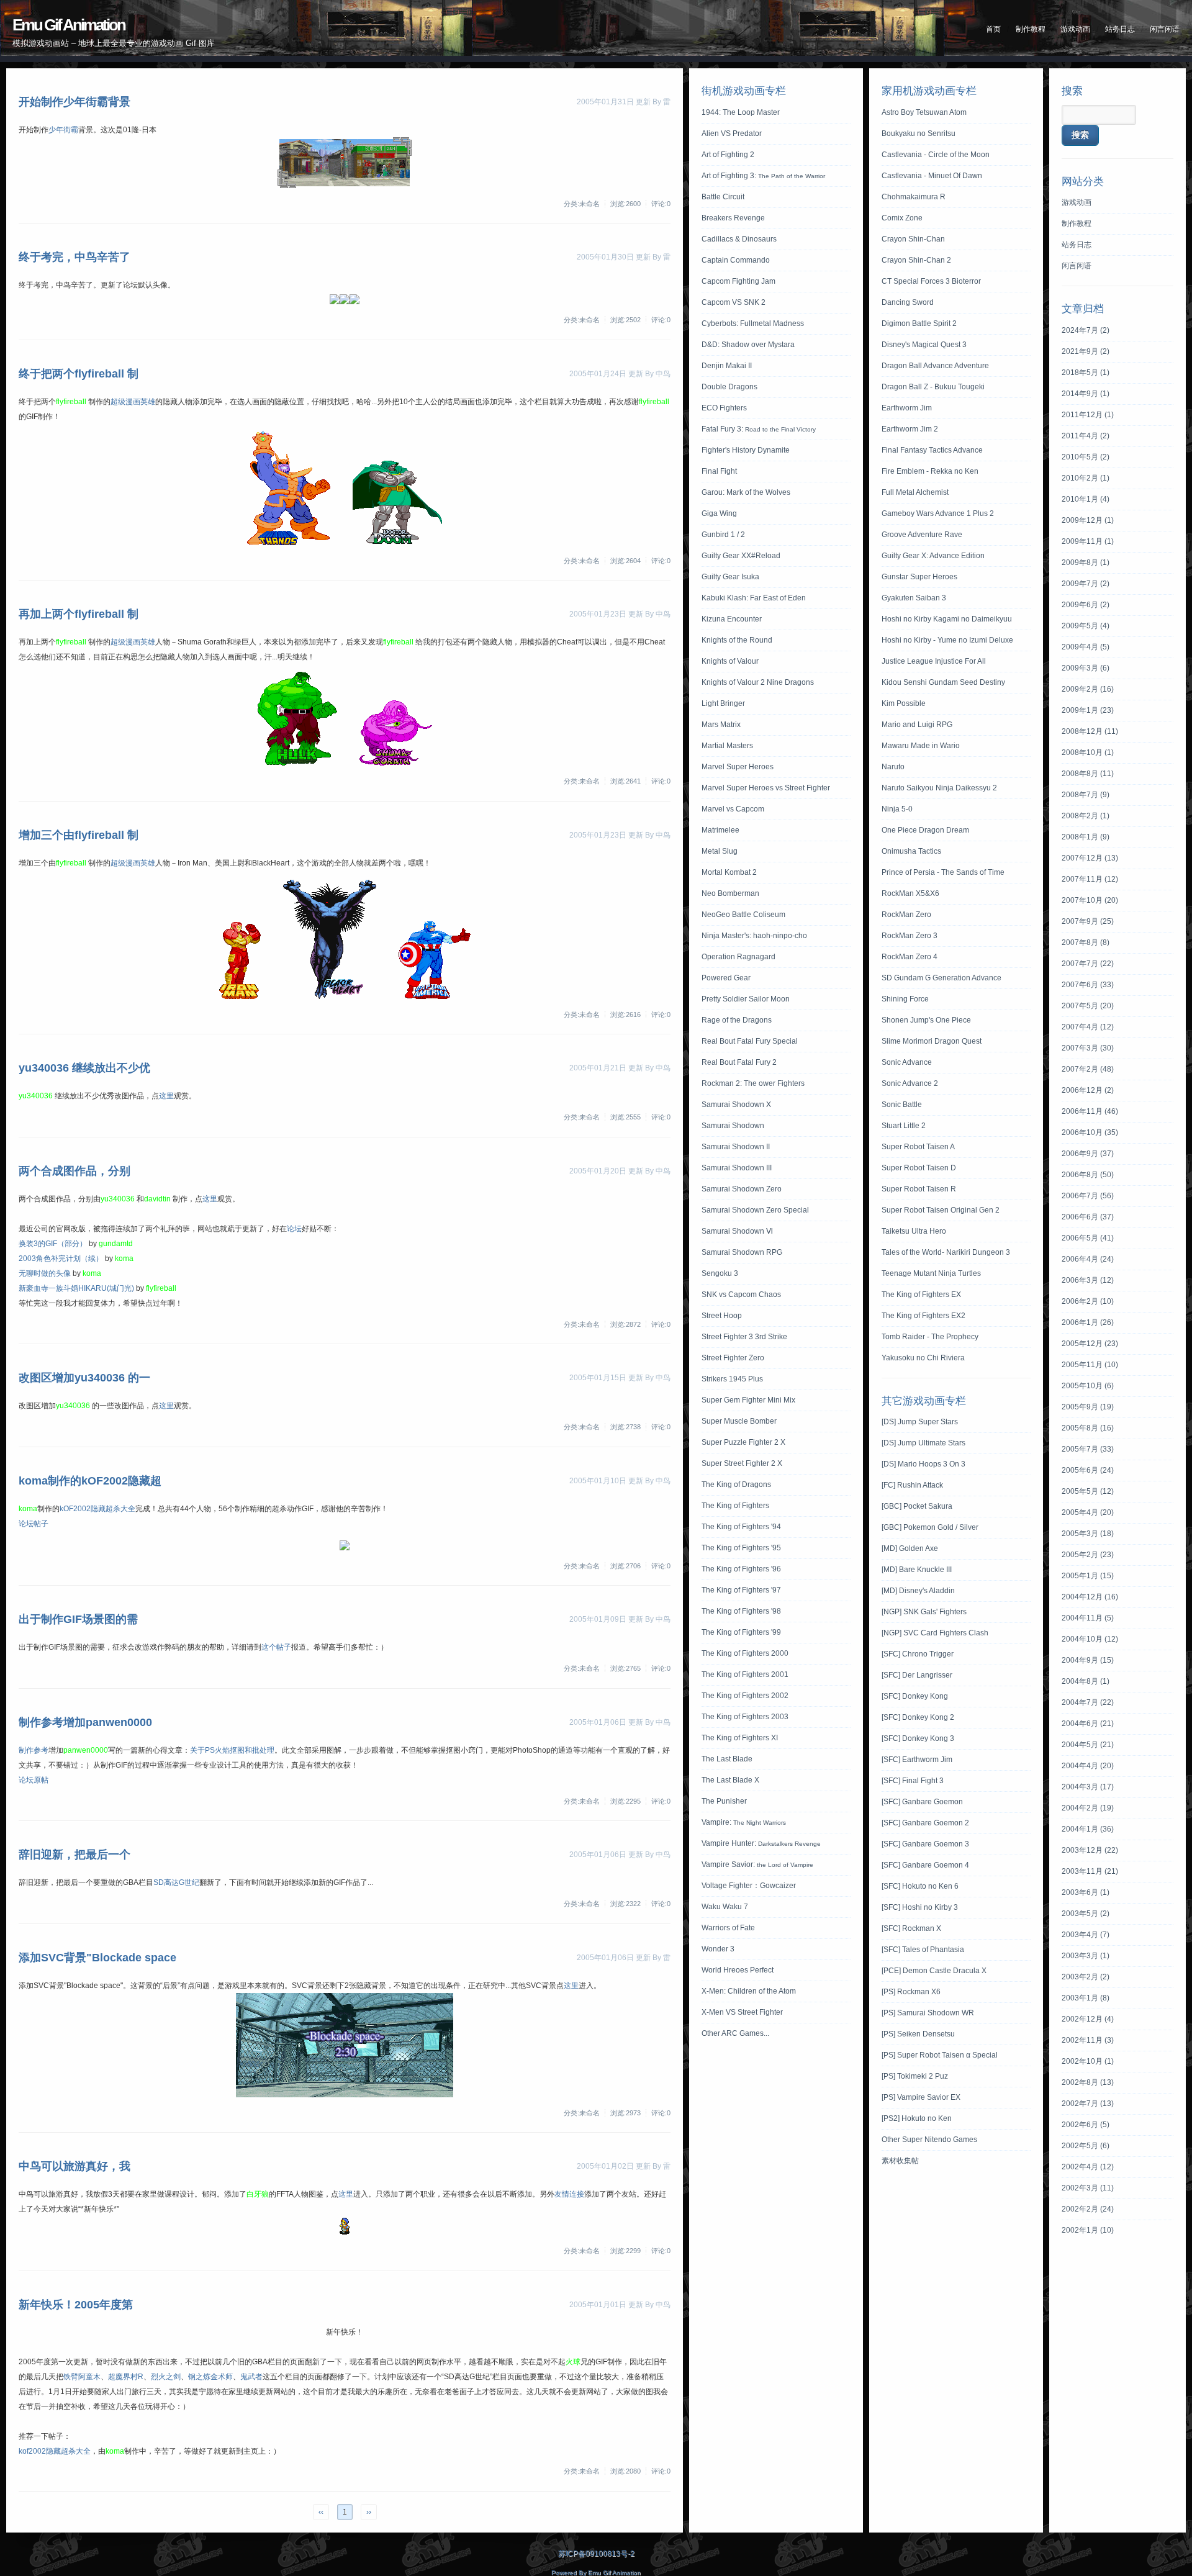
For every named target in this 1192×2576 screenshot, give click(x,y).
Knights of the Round (737, 640)
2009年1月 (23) (1088, 710)
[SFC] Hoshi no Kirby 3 (920, 1907)
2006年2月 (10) (1088, 1301)
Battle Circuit (723, 197)
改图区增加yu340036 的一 (84, 1378)
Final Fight (719, 471)
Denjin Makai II (727, 366)
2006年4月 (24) (1088, 1259)
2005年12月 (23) (1090, 1344)
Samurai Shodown (733, 1126)
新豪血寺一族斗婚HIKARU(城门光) (76, 1288)
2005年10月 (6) (1088, 1386)
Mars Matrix (721, 725)
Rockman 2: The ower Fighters (753, 1083)
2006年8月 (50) (1088, 1175)
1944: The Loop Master (741, 112)
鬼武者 (251, 2377)
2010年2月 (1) (1086, 478)
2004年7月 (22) (1088, 1702)
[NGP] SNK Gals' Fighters (924, 1612)
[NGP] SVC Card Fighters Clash (935, 1633)
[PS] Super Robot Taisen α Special (940, 2055)
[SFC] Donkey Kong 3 (918, 1738)
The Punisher (724, 1801)
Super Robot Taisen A (918, 1147)
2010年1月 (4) (1086, 499)
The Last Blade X (730, 1780)
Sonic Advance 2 (910, 1083)
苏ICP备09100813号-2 (596, 2554)
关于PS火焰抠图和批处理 (232, 1750)
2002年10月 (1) (1088, 2061)
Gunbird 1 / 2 (723, 535)
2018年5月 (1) (1086, 373)
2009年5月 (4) (1086, 626)
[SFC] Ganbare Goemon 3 (925, 1844)
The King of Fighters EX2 (923, 1316)
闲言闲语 (1165, 29)
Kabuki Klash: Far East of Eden (754, 598)
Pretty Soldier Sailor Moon (746, 999)
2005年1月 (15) (1088, 1576)
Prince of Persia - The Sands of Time (943, 872)
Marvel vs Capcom (733, 809)
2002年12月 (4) (1088, 2019)
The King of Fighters (735, 1506)
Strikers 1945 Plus (732, 1379)
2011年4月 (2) (1086, 436)
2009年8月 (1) (1086, 563)
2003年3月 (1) (1086, 1956)
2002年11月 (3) (1088, 2040)
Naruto (893, 767)
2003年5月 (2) (1086, 1914)
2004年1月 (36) (1088, 1829)
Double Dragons (729, 387)
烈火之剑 (166, 2377)
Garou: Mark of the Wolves (746, 492)
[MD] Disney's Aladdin (918, 1591)
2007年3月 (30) (1088, 1048)
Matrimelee (720, 830)
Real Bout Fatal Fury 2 (739, 1062)
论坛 (294, 1229)
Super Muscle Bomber (739, 1421)
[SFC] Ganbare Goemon (922, 1802)
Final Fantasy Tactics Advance (932, 450)
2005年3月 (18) (1088, 1534)
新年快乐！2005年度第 (76, 2305)
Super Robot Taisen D (919, 1168)
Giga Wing (719, 513)
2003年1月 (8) (1086, 1998)
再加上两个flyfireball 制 (79, 614)
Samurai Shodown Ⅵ (737, 1231)
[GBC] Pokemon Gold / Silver (930, 1527)
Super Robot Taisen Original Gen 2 (941, 1210)
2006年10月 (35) (1090, 1132)
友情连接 (569, 2194)
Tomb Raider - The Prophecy (930, 1337)
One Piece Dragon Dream (925, 830)
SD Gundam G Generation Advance (941, 978)
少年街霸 (63, 130)
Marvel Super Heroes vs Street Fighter (766, 788)
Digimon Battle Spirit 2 (919, 323)
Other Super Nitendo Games (929, 2140)
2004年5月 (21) (1088, 1745)
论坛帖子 (34, 1524)
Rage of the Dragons (737, 1020)
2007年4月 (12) (1088, 1027)
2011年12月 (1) (1088, 415)
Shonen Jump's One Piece (926, 1020)
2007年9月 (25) (1088, 921)
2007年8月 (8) (1086, 942)
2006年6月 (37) (1088, 1217)
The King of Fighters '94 (741, 1527)
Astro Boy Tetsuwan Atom (924, 112)
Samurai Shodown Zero (742, 1189)
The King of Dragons (736, 1485)
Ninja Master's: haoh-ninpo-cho (754, 936)
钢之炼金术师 (210, 2377)
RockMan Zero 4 (910, 957)
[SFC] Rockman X (911, 1928)
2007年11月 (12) (1090, 879)
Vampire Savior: (757, 1864)
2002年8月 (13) (1088, 2082)
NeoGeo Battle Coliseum (743, 915)
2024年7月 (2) (1086, 330)
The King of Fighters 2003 (745, 1717)
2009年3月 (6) (1086, 668)
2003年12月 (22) (1090, 1850)
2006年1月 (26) (1088, 1322)
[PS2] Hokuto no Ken (917, 2118)
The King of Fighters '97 (741, 1590)
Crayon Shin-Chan (913, 239)
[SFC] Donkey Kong (915, 1696)
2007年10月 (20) (1090, 900)
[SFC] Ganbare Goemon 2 (925, 1823)
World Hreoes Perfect (738, 1970)
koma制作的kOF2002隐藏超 (90, 1481)
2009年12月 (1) (1088, 520)
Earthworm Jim (907, 408)
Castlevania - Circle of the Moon (936, 155)
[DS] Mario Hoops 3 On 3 (923, 1464)
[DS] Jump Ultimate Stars (923, 1443)
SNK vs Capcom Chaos (741, 1295)
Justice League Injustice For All (934, 661)
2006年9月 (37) (1088, 1154)
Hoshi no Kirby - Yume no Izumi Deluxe (947, 640)
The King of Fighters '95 (741, 1548)
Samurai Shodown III (737, 1168)
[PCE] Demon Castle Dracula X (934, 1971)
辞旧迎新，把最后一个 (74, 1855)
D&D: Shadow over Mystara (748, 345)
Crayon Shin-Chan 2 (916, 260)
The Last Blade (727, 1759)
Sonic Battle (902, 1105)
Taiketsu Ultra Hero (914, 1231)
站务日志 (1120, 29)
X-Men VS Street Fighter (742, 2012)
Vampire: (744, 1822)
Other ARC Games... (735, 2033)
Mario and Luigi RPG (917, 725)
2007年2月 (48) (1088, 1069)
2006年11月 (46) (1090, 1111)
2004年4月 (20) (1088, 1766)
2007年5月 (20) (1088, 1006)
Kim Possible (904, 703)
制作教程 (1031, 29)
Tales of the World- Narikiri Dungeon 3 (946, 1252)
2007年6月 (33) (1088, 985)
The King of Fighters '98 (741, 1611)
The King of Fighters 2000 (745, 1653)
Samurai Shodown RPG (742, 1252)
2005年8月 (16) (1088, 1428)
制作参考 (34, 1750)
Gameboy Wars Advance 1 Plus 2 (938, 513)
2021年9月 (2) (1086, 351)
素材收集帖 (900, 2161)
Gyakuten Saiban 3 (914, 598)
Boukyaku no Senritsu (919, 133)
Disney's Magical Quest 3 (924, 345)
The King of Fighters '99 (741, 1632)
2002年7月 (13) (1088, 2104)
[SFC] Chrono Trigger (918, 1654)
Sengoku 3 (720, 1273)
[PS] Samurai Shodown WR (928, 2013)
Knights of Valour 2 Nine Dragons (758, 682)
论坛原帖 (34, 1780)
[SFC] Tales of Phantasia (923, 1950)
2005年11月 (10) (1090, 1365)
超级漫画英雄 (133, 402)
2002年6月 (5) (1086, 2125)
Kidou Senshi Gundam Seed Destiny (943, 682)
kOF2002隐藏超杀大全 (97, 1509)
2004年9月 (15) (1088, 1660)
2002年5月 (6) (1086, 2146)
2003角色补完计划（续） (61, 1259)
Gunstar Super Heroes (919, 577)
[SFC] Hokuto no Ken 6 (920, 1886)
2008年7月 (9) (1086, 795)
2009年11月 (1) (1088, 541)
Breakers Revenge (733, 218)
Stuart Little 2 (904, 1126)
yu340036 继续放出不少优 (84, 1068)
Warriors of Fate (728, 1928)
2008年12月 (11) (1090, 731)
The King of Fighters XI (740, 1738)
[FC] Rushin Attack (912, 1485)
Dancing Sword (908, 302)
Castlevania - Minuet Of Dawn (932, 176)
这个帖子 (276, 1647)
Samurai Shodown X (736, 1105)
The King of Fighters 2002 (745, 1696)
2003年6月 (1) (1086, 1892)
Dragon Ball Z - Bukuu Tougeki (933, 387)
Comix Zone (902, 218)
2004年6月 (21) (1088, 1724)
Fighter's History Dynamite (746, 450)
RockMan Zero (906, 915)
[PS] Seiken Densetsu (918, 2034)
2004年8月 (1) (1086, 1681)
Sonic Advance (907, 1062)
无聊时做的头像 (45, 1273)
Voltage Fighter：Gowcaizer (749, 1886)
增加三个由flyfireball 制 (79, 835)
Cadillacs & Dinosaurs (739, 239)
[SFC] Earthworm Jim (917, 1760)
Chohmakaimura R (914, 197)
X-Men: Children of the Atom (749, 1991)
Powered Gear (726, 978)
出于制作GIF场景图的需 (78, 1619)
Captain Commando (736, 260)
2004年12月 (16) (1090, 1597)
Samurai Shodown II (736, 1147)
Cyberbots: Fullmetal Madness (753, 323)
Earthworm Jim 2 (910, 429)
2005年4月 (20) (1088, 1512)
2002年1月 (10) (1088, 2230)
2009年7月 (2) (1086, 584)
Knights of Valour (730, 661)
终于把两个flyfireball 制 (79, 374)
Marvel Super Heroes (738, 767)
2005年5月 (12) (1088, 1491)
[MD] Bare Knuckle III (917, 1570)
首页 (993, 29)
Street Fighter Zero (733, 1358)
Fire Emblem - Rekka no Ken (930, 471)
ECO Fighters (724, 408)
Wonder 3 (718, 1949)
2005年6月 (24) (1088, 1470)
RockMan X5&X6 (910, 893)
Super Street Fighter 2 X (742, 1463)
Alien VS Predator (732, 133)
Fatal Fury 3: (759, 429)
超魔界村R (126, 2377)
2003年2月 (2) (1086, 1977)
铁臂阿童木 (82, 2377)
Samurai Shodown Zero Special (755, 1210)
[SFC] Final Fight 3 (913, 1781)
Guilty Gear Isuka (730, 577)
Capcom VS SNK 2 (734, 302)
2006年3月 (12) (1088, 1280)
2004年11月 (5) (1088, 1618)
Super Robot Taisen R (919, 1189)
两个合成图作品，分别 (74, 1171)
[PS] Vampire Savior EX (921, 2097)
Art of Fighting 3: (763, 176)
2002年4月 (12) (1088, 2167)
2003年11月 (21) (1090, 1871)
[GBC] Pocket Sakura (917, 1506)
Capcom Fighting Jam (738, 281)
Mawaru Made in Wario (921, 746)
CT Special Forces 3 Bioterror (931, 281)
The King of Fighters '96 (741, 1569)
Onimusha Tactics (911, 851)
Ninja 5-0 (897, 809)
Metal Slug (720, 851)
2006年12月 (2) (1088, 1090)
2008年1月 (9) (1086, 837)
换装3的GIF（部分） (53, 1244)
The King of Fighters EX (921, 1295)
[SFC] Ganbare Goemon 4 (925, 1865)
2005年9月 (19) (1088, 1407)
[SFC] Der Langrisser (917, 1675)
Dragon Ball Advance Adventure (935, 366)
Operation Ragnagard (738, 957)
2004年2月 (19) (1088, 1808)
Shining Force (905, 999)
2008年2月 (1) (1086, 816)
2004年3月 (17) (1088, 1787)
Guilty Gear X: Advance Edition (933, 556)
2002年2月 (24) (1088, 2209)
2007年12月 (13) (1090, 858)
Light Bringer (723, 703)
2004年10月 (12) (1090, 1639)
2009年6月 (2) (1086, 605)
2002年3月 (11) (1088, 2188)
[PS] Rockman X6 (911, 1992)
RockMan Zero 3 (910, 936)
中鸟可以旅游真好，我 (74, 2166)
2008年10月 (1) (1088, 752)
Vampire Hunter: (761, 1843)
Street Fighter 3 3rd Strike (744, 1337)
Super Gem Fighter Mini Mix (748, 1400)
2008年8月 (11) (1088, 774)
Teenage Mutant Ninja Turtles (931, 1273)
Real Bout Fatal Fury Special (750, 1041)
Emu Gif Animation (69, 25)
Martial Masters (727, 746)
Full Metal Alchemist (915, 492)
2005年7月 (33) (1088, 1449)
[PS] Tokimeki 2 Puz (915, 2076)
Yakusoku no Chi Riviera (923, 1358)
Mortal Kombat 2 (729, 872)
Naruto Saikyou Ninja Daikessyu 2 (939, 788)
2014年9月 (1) (1086, 394)
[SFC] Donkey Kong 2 (918, 1717)
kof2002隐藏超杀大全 (55, 2451)
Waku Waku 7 (725, 1907)
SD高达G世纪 (176, 1882)
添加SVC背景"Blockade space (97, 1958)
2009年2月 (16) (1088, 689)
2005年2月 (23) (1088, 1555)
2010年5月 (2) (1086, 457)
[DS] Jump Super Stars (920, 1422)
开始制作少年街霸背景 (74, 102)
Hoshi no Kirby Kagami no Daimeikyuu (947, 619)
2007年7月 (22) (1088, 964)
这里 (166, 1096)
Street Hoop (722, 1316)
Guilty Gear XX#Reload (741, 556)
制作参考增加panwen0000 (85, 1722)
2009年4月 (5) (1086, 647)
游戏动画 (1075, 29)
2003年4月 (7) (1086, 1935)
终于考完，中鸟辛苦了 (74, 257)
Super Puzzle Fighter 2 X (743, 1442)
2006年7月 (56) (1088, 1196)
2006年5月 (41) (1088, 1238)
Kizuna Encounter (732, 619)
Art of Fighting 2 (728, 155)
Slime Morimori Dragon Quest (932, 1041)
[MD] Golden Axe (910, 1548)
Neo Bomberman (730, 893)
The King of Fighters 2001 (745, 1674)
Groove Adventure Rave (922, 535)
